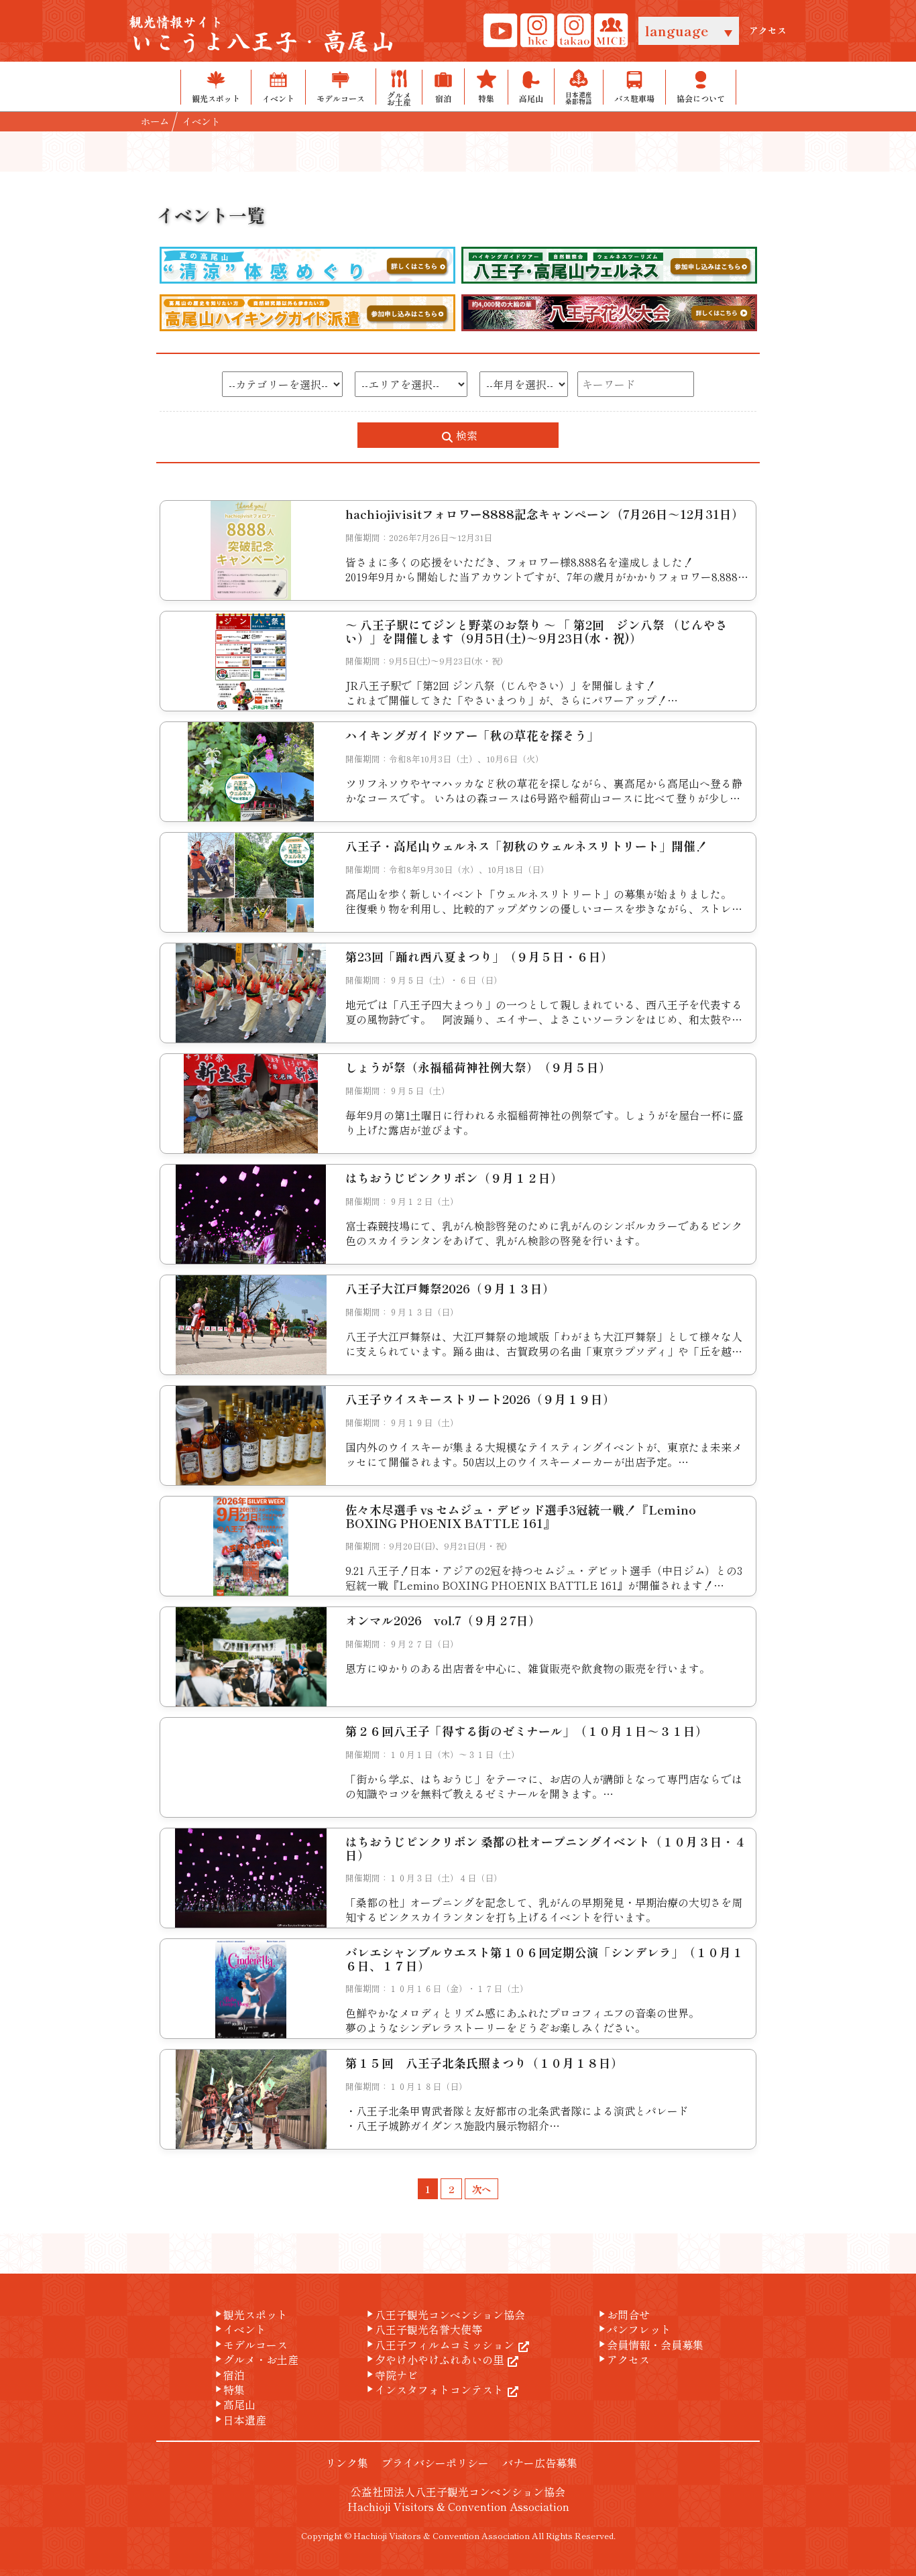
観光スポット (250, 2315)
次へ (481, 2189)
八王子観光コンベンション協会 (445, 2315)
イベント (239, 2329)
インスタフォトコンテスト (434, 2390)
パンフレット (634, 2329)
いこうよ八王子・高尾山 (262, 36)
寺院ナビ (391, 2375)
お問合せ (623, 2315)
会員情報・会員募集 (650, 2345)
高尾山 (234, 2404)
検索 (465, 435)
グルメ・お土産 (255, 2359)
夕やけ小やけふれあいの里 (434, 2359)
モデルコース (250, 2345)
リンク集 (347, 2463)
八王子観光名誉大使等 (423, 2329)
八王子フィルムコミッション (439, 2345)
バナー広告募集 (540, 2463)
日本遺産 (239, 2420)
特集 (229, 2390)
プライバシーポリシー (435, 2463)
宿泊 (229, 2375)
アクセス (768, 31)
